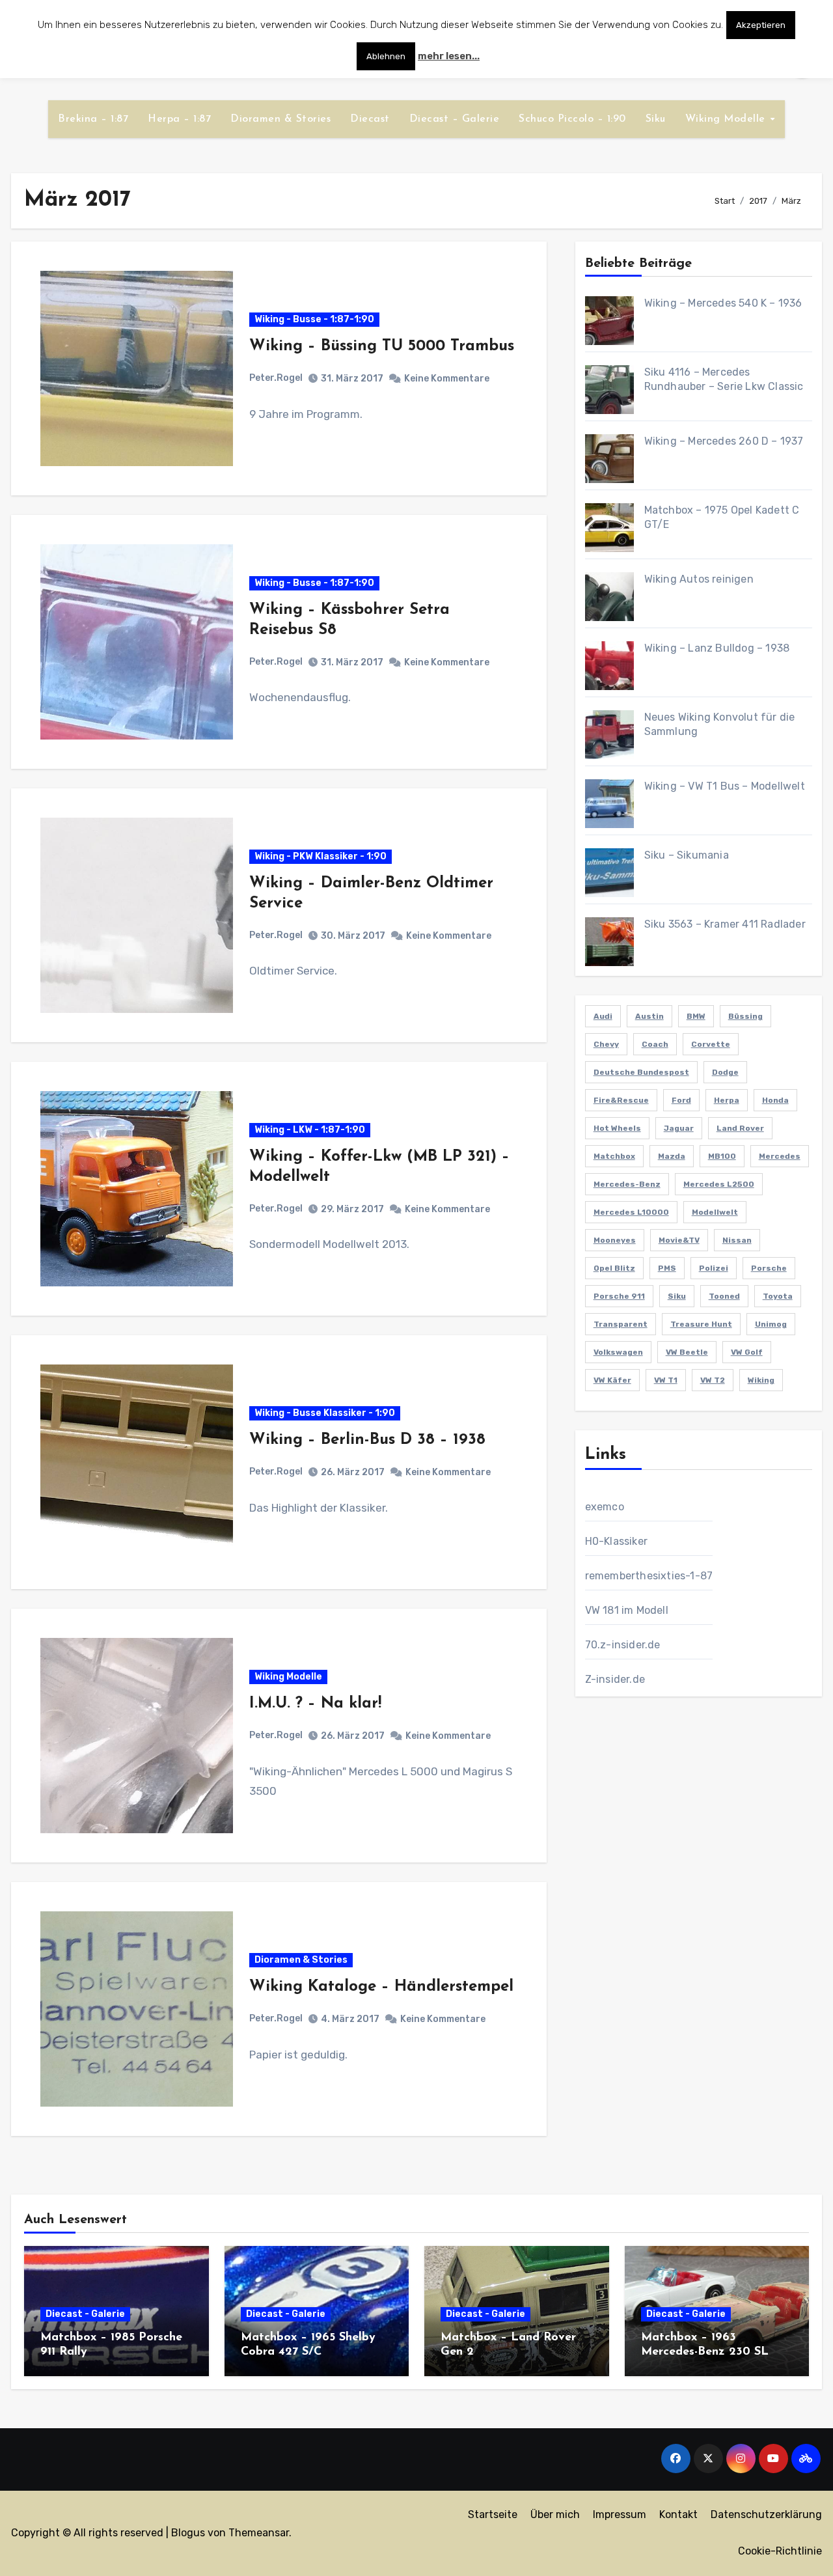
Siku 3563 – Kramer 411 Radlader (725, 924)
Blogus (188, 2533)
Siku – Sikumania (687, 855)
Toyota (778, 1296)
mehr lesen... (449, 56)
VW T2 (713, 1380)
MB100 (722, 1156)
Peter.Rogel (276, 378)
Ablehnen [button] (386, 56)
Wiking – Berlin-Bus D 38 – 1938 (367, 1440)
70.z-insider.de (623, 1645)
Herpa (727, 1100)
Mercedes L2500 (719, 1184)
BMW (696, 1016)
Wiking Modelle (727, 119)
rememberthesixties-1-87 (649, 1576)
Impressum (620, 2514)
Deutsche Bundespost (641, 1072)
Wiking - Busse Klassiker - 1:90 (325, 1413)
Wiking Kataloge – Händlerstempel (381, 1987)
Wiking (761, 1380)
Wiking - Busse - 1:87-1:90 (314, 319)
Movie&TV (679, 1240)
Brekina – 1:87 (93, 119)
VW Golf (747, 1352)
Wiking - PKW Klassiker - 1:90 (321, 856)
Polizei (714, 1268)
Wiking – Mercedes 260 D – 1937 (724, 441)
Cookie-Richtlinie (780, 2551)
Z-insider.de (615, 1679)
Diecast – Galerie (455, 119)
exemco (605, 1507)
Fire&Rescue (621, 1100)
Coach (655, 1044)
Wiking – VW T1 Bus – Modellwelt (725, 786)
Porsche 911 (619, 1296)
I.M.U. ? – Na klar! (315, 1704)
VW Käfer (612, 1380)
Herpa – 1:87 (179, 119)
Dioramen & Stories (280, 119)
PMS (667, 1268)
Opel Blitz (614, 1268)
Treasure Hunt (701, 1324)
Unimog (771, 1324)
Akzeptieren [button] (761, 25)
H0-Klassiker (616, 1541)
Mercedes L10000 (631, 1212)
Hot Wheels (617, 1128)
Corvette (711, 1044)
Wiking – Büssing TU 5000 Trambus (382, 346)
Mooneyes (615, 1240)
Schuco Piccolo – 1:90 (572, 119)
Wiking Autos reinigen (699, 579)
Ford (681, 1100)
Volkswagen (618, 1352)
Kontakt (678, 2514)
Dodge (725, 1072)
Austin (649, 1016)
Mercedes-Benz (627, 1184)
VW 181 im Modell (627, 1610)
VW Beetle (687, 1352)
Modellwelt (715, 1212)
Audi (603, 1016)
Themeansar (259, 2533)
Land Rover (740, 1128)
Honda (775, 1100)
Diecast (370, 119)
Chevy (606, 1044)
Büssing (745, 1016)
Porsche (769, 1268)
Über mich (555, 2514)
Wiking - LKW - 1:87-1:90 (310, 1130)
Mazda (672, 1156)
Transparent (621, 1324)
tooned (724, 1296)
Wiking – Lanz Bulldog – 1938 (717, 648)
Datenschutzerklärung (766, 2514)
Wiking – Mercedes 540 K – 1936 (723, 303)
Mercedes (780, 1156)
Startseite (493, 2514)
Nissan (737, 1240)
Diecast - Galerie (85, 2314)
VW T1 (666, 1380)
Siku (656, 119)
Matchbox (614, 1156)
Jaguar (679, 1128)
